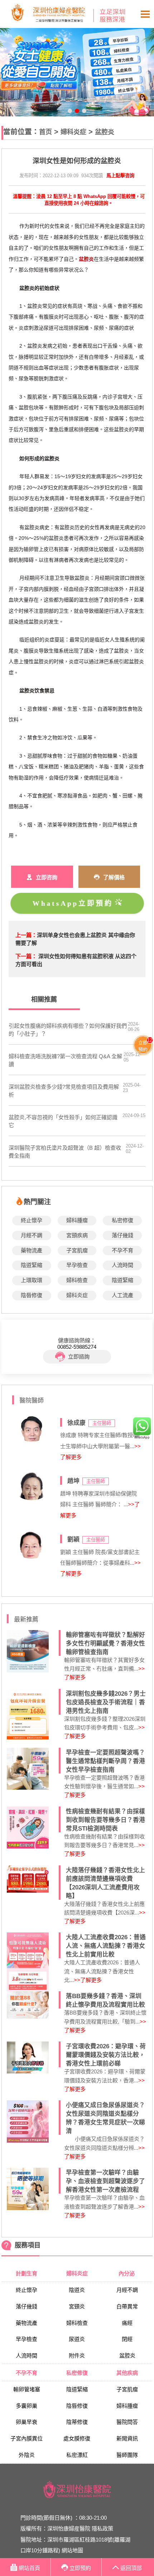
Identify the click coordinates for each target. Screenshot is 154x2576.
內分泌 (127, 2273)
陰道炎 (77, 2290)
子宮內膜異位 (27, 2438)
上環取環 (32, 1280)
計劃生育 (27, 2273)
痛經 (127, 2323)
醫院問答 (127, 2422)
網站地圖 (72, 2550)
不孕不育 (122, 1250)
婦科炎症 (73, 132)
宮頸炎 (77, 2306)
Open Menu (145, 14)
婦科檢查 (77, 1280)
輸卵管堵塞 (27, 2389)
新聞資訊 (127, 2438)
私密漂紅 (77, 2455)
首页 (45, 132)
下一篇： (26, 956)
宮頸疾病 (77, 1235)
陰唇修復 (32, 1295)
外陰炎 (27, 2455)
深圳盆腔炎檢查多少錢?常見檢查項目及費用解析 (64, 1091)
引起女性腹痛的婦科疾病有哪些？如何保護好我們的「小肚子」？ (68, 1030)
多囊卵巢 (27, 2406)
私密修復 (122, 1220)
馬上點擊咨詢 (120, 176)
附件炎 (77, 2356)
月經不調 (32, 1235)
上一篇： (26, 935)
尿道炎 (77, 2339)
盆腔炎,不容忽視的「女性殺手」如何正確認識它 (63, 1121)
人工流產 (122, 1295)
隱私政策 (102, 2528)
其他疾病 (127, 2373)
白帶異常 (127, 2306)
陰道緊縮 (32, 1265)
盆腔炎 (105, 132)
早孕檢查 (77, 1265)
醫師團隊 (127, 2455)
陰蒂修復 (77, 2422)
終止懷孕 (32, 1220)
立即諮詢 (79, 1357)
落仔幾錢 (122, 1235)
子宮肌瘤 (77, 1250)
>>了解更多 (88, 1980)
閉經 (127, 2339)
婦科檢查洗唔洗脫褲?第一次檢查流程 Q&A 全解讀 (65, 1060)
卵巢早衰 (27, 2422)
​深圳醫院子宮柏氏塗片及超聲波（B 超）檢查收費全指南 (65, 1152)
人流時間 (122, 1265)
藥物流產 (32, 1250)
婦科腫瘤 (77, 1220)
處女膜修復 (77, 2438)
